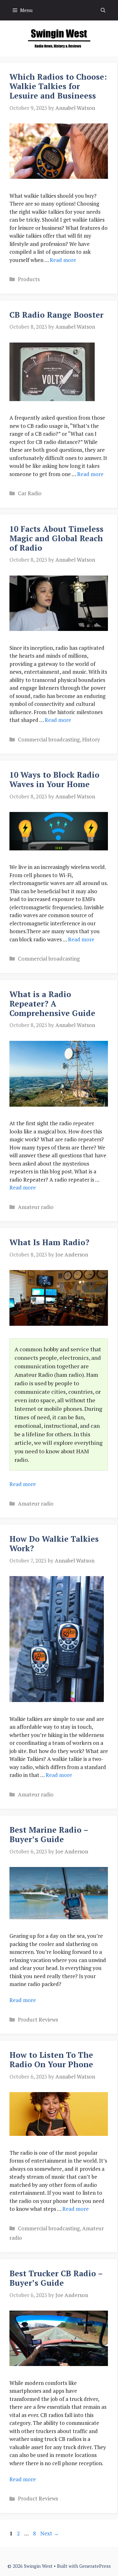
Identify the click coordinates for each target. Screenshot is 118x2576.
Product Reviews (38, 2020)
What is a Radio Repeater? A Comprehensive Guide (52, 1004)
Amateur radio (36, 1207)
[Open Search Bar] (103, 10)
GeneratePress (95, 2566)
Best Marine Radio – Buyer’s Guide (49, 1834)
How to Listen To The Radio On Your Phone (51, 2060)
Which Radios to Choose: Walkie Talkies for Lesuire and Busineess (58, 86)
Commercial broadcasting (49, 739)
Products (29, 279)
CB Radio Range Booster (56, 315)
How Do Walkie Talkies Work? (54, 1543)
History (91, 739)
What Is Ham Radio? (49, 1242)
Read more (63, 260)
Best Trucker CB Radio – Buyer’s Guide (56, 2278)
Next (50, 2533)
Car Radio (30, 493)
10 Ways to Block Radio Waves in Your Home (54, 779)
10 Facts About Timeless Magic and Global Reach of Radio (56, 538)
